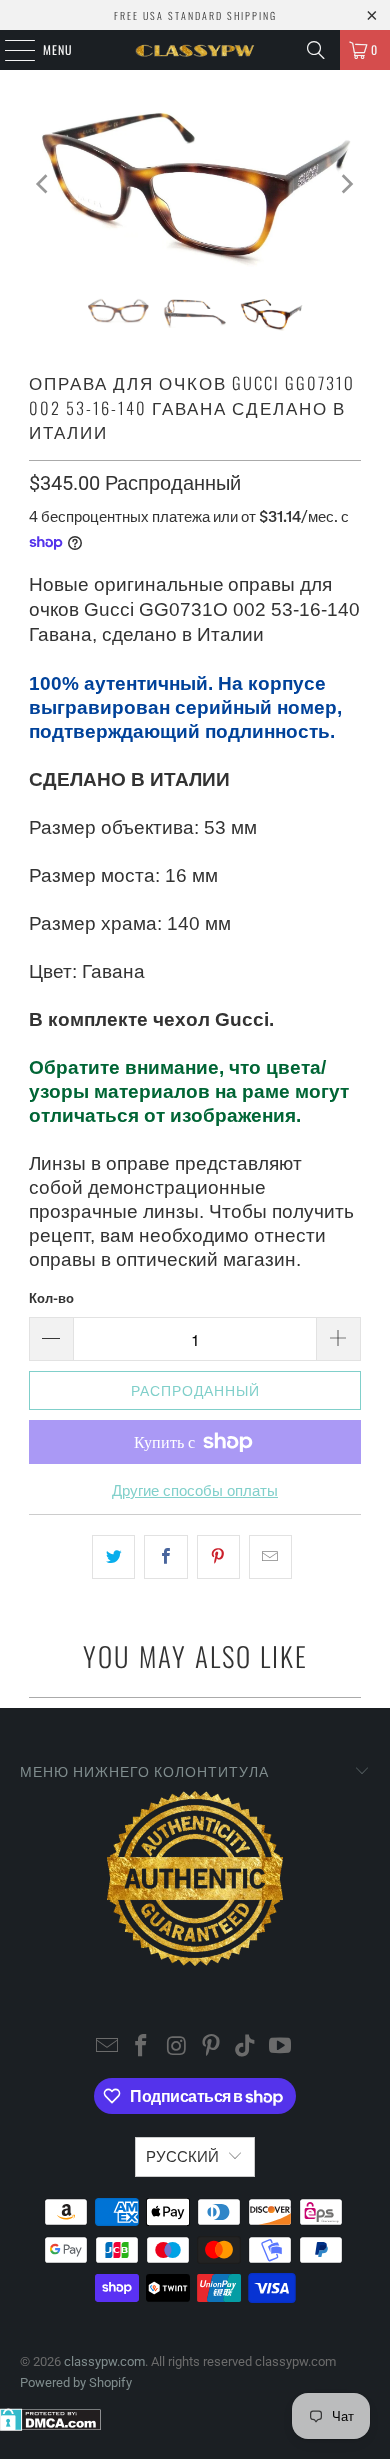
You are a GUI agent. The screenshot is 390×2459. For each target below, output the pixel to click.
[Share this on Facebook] (165, 1557)
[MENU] (9, 50)
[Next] (346, 183)
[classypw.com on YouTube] (281, 2047)
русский (182, 2157)
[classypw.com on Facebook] (142, 2047)
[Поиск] (316, 50)
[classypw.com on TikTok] (246, 2047)
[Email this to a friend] (270, 1557)
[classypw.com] (195, 50)
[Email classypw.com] (107, 2047)
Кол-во (51, 1298)
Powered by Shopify (76, 2382)
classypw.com (104, 2361)
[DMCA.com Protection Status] (50, 2426)
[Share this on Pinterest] (218, 1557)
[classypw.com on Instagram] (177, 2047)
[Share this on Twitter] (113, 1557)
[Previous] (44, 183)
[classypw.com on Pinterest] (212, 2047)
